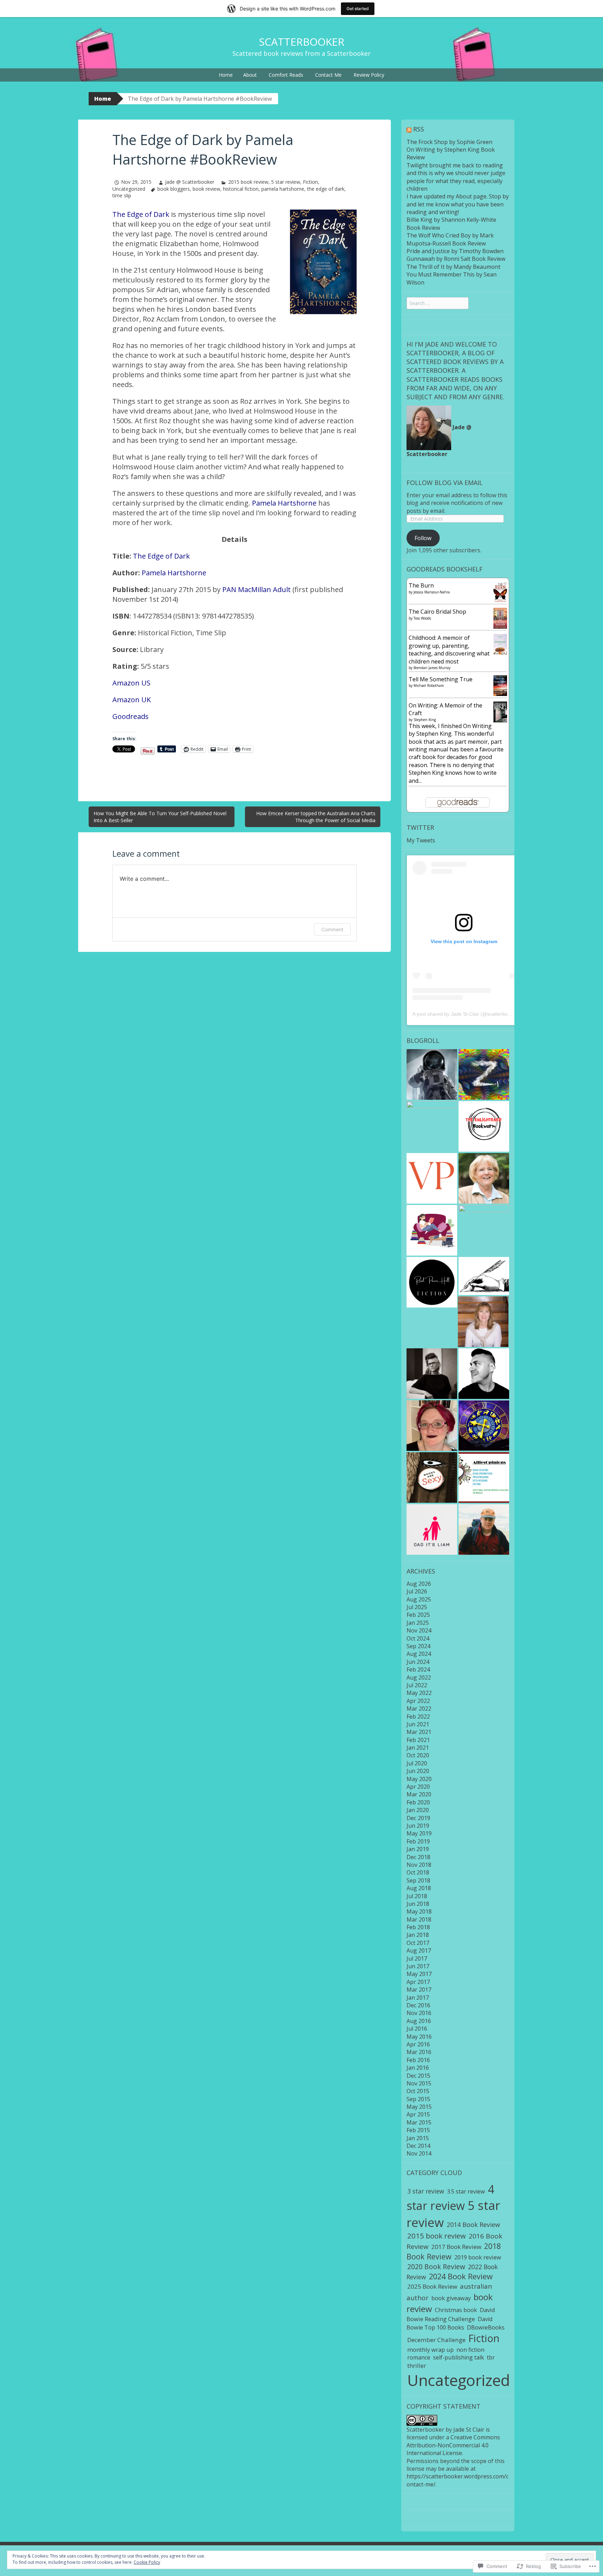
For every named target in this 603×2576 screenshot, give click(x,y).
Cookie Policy (147, 2562)
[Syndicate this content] (409, 129)
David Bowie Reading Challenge (451, 2314)
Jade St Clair (469, 2430)
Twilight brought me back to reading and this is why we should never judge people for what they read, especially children (456, 177)
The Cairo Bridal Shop (437, 612)
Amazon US (131, 683)
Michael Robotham (429, 685)
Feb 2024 (418, 1669)
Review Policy (369, 75)
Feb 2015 (418, 2130)
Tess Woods (422, 618)
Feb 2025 (418, 1615)
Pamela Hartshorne (284, 503)
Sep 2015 (418, 2099)
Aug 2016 (419, 2021)
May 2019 (419, 1833)
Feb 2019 (418, 1841)
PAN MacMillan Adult (256, 589)
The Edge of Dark (141, 214)
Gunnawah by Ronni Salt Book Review (456, 259)
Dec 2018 (418, 1857)
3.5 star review (466, 2191)
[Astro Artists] (484, 1426)
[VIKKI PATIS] (432, 1178)
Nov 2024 (419, 1630)
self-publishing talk (459, 2357)
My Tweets (421, 840)
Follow (423, 538)
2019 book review (478, 2257)
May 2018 (419, 1911)
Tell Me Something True (441, 679)
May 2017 (419, 1974)
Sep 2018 (418, 1880)
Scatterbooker (302, 42)
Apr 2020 (418, 1787)
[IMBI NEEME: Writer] (432, 1478)
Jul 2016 (417, 2029)
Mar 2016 (419, 2052)
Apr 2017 (418, 1982)
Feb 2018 (418, 1927)
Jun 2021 (418, 1724)
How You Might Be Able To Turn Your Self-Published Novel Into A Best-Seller (160, 817)
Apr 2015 (418, 2114)
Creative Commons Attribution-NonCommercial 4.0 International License (453, 2445)
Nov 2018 (419, 1865)
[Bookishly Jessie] (432, 1126)
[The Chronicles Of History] (484, 1276)
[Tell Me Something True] (500, 685)
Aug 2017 (419, 1950)
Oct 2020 (418, 1755)
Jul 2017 (417, 1958)
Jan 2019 (418, 1849)
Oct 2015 (418, 2091)
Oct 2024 (418, 1638)
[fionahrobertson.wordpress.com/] (483, 1322)
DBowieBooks (486, 2327)
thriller (417, 2366)
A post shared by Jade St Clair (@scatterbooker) (466, 1014)
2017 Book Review (456, 2247)
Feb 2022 (418, 1717)
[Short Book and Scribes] (432, 1230)
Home (226, 75)
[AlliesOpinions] (484, 1478)
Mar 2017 (419, 1990)
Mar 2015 (419, 2122)
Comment (332, 929)
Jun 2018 (418, 1904)
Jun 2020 (418, 1771)
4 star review (450, 2197)
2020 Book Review (436, 2267)
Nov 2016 (419, 2013)
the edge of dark (326, 189)
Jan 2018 (418, 1935)
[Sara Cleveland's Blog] (432, 1426)
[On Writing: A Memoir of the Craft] (500, 712)
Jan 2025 (418, 1623)
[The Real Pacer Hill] (432, 1282)
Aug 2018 (419, 1888)
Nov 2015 (419, 2083)
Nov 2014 (419, 2153)
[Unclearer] (484, 1230)
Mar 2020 (419, 1794)
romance (419, 2357)
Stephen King (425, 720)
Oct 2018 (418, 1872)
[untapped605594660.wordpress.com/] (432, 1374)
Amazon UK (132, 700)
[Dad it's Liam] (432, 1529)
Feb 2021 (418, 1740)
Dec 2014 (418, 2146)
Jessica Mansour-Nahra (432, 592)
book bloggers (174, 189)
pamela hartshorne (283, 189)
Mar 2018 (419, 1919)
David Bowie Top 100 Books (450, 2323)
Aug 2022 (419, 1677)
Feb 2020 (418, 1802)
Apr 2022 (418, 1701)
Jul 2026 (417, 1591)
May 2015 (419, 2107)
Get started (358, 9)
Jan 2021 (418, 1748)
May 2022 (419, 1693)
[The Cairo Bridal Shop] (500, 618)
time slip (122, 195)
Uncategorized (129, 189)
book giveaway (451, 2298)
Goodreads (131, 716)
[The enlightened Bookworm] (484, 1126)
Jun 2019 (418, 1826)
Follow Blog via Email (445, 483)
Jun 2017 (418, 1966)
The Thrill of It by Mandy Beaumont (453, 267)
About (250, 75)
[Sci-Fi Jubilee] (432, 1074)
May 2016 (419, 2037)
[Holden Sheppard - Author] (484, 1374)
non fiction (470, 2350)
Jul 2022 (417, 1685)
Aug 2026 (419, 1584)
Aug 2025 (419, 1599)
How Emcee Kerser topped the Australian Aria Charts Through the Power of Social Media (316, 817)
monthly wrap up (430, 2350)
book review (206, 189)
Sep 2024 (418, 1646)
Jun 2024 (418, 1662)
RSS (419, 129)
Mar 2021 (419, 1732)
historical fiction (241, 189)
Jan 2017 (418, 1998)
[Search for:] (438, 303)
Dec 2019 (418, 1818)
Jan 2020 (418, 1810)
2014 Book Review (473, 2225)
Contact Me (328, 75)
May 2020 (419, 1779)
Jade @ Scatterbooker (190, 182)
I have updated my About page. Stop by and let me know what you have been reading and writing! (458, 204)
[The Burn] (500, 592)
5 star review (286, 182)
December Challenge (436, 2340)
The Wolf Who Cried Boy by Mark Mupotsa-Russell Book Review (450, 239)
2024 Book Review (461, 2276)
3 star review (426, 2191)
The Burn (421, 585)
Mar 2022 (419, 1709)
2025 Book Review (432, 2286)
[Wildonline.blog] (484, 1529)
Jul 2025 (417, 1607)
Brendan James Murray (432, 668)
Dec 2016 (418, 2005)
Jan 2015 (418, 2138)
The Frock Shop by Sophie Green (449, 142)
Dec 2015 (418, 2076)
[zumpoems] (484, 1074)
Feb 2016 (418, 2060)
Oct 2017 (418, 1943)
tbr (491, 2357)
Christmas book (456, 2310)
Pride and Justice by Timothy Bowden (455, 251)
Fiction (310, 182)
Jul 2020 (417, 1763)
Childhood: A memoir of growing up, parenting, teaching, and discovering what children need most (449, 649)
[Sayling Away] (484, 1178)
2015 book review (248, 182)
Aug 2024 (419, 1654)
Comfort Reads (286, 75)
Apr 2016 (418, 2044)
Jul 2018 (417, 1896)
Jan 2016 (418, 2068)
